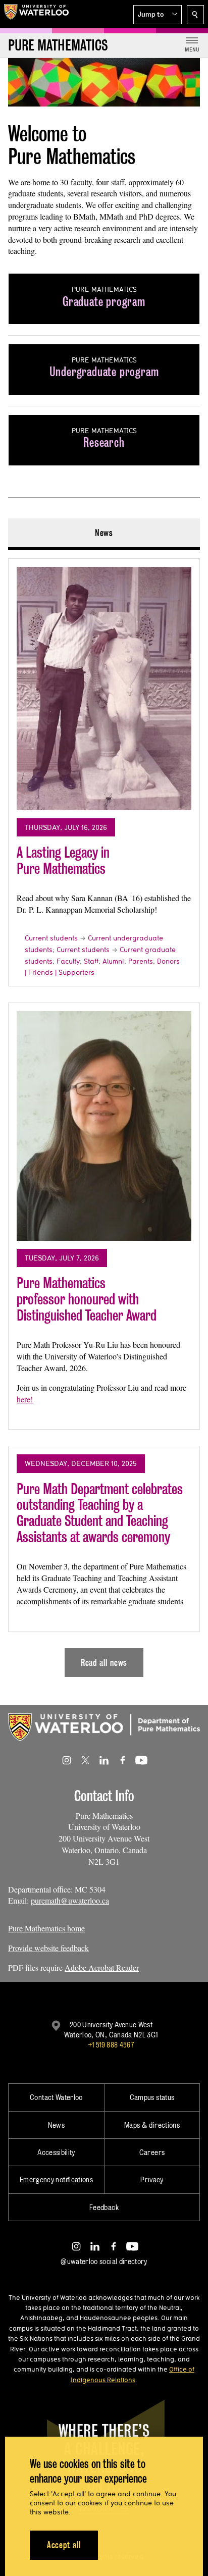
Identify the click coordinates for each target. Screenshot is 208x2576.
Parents (141, 961)
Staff (91, 961)
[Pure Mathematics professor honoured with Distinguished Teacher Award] (104, 1126)
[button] (158, 15)
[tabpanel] (104, 1114)
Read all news (104, 1663)
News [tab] (104, 533)
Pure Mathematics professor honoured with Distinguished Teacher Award (87, 1299)
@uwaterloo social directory (104, 2261)
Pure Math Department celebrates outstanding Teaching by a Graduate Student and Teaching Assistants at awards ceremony (100, 1513)
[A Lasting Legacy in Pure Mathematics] (104, 689)
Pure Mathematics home (46, 1928)
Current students (51, 938)
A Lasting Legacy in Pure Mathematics (63, 860)
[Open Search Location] (195, 15)
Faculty (68, 961)
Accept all (64, 2545)
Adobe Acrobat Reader (102, 1967)
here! (25, 1399)
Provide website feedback (48, 1948)
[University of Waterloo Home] (36, 14)
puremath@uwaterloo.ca (70, 1900)
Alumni (113, 961)
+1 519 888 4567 (111, 2045)
